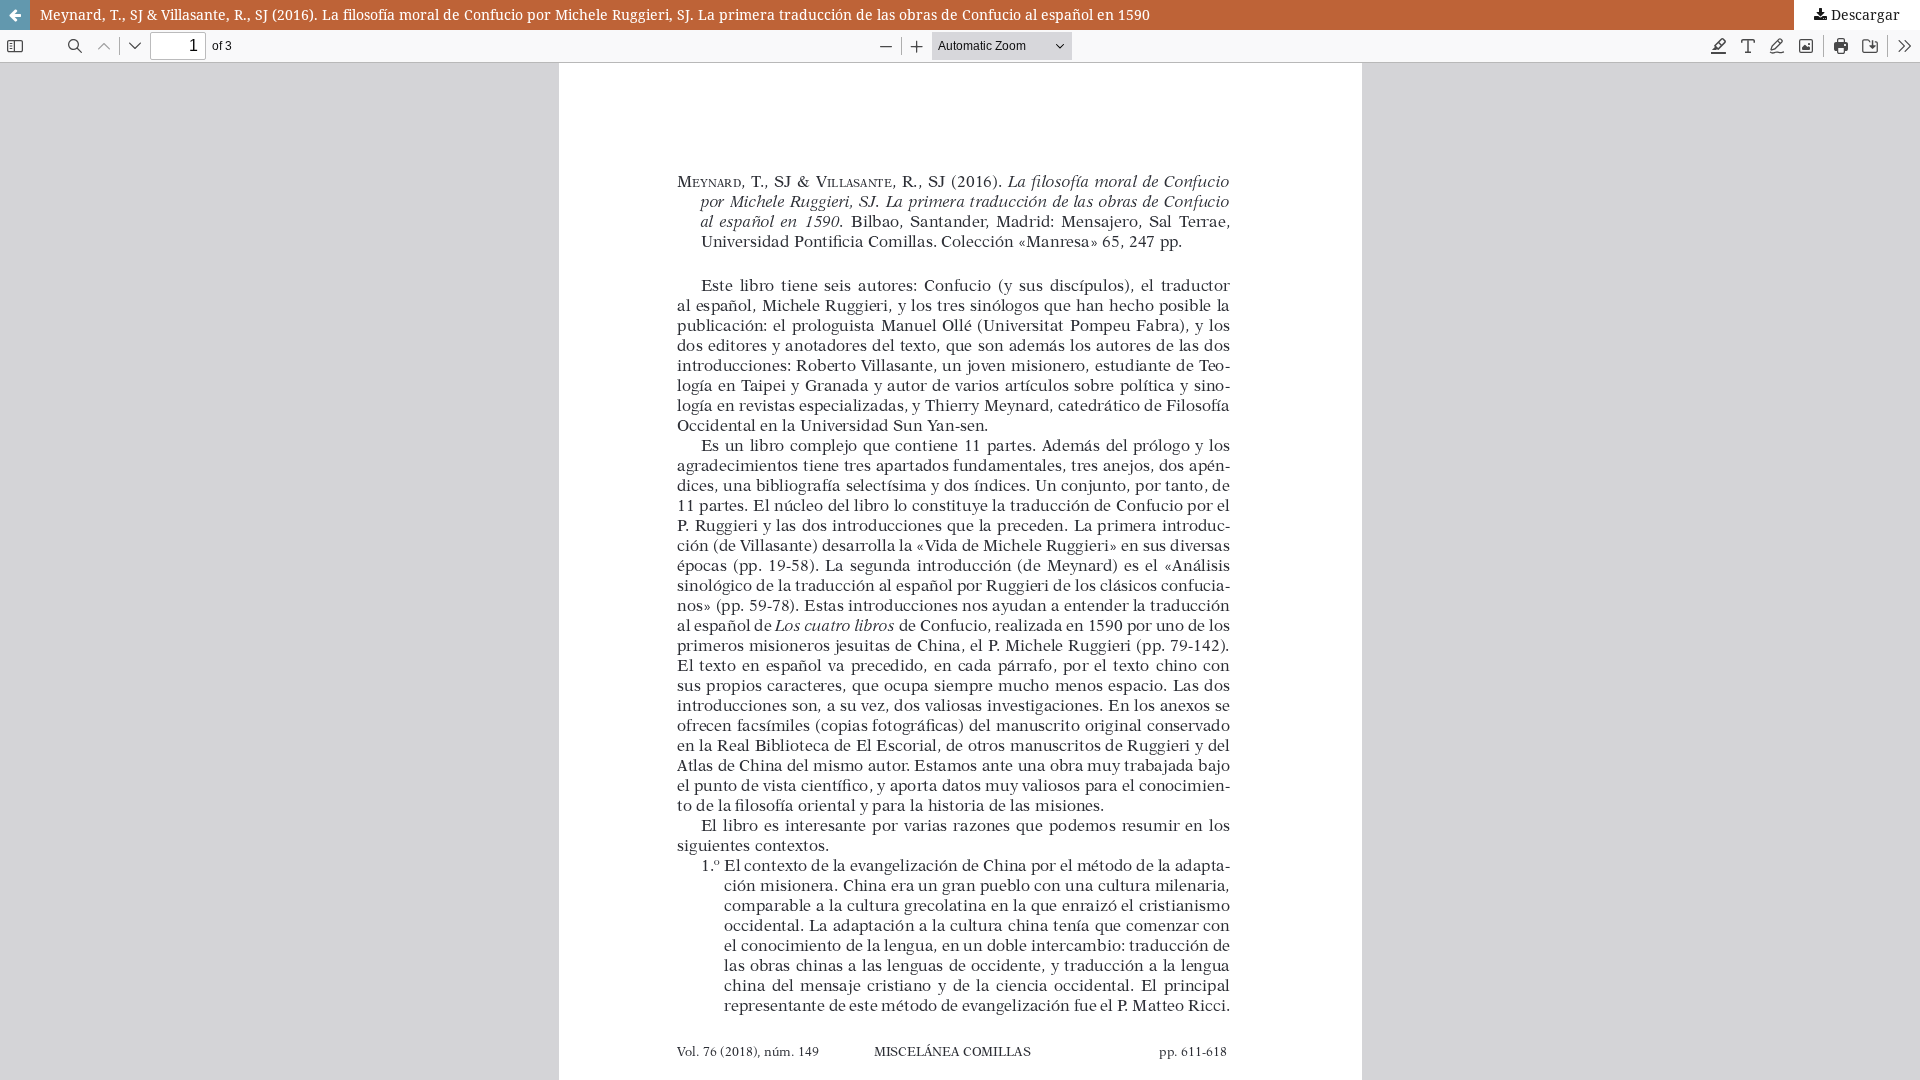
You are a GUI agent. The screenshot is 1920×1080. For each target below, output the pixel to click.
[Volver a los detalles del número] (15, 15)
